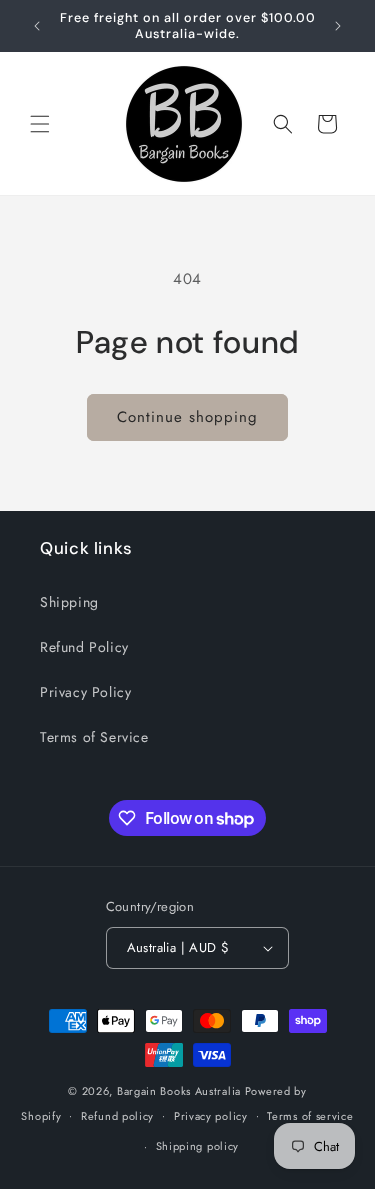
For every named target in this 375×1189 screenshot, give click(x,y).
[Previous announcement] (37, 26)
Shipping (69, 602)
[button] (40, 124)
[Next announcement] (338, 26)
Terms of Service (94, 737)
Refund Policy (84, 647)
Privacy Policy (85, 692)
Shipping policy (198, 1146)
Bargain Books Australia (179, 1091)
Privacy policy (211, 1116)
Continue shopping (187, 417)
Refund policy (117, 1116)
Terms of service (310, 1116)
